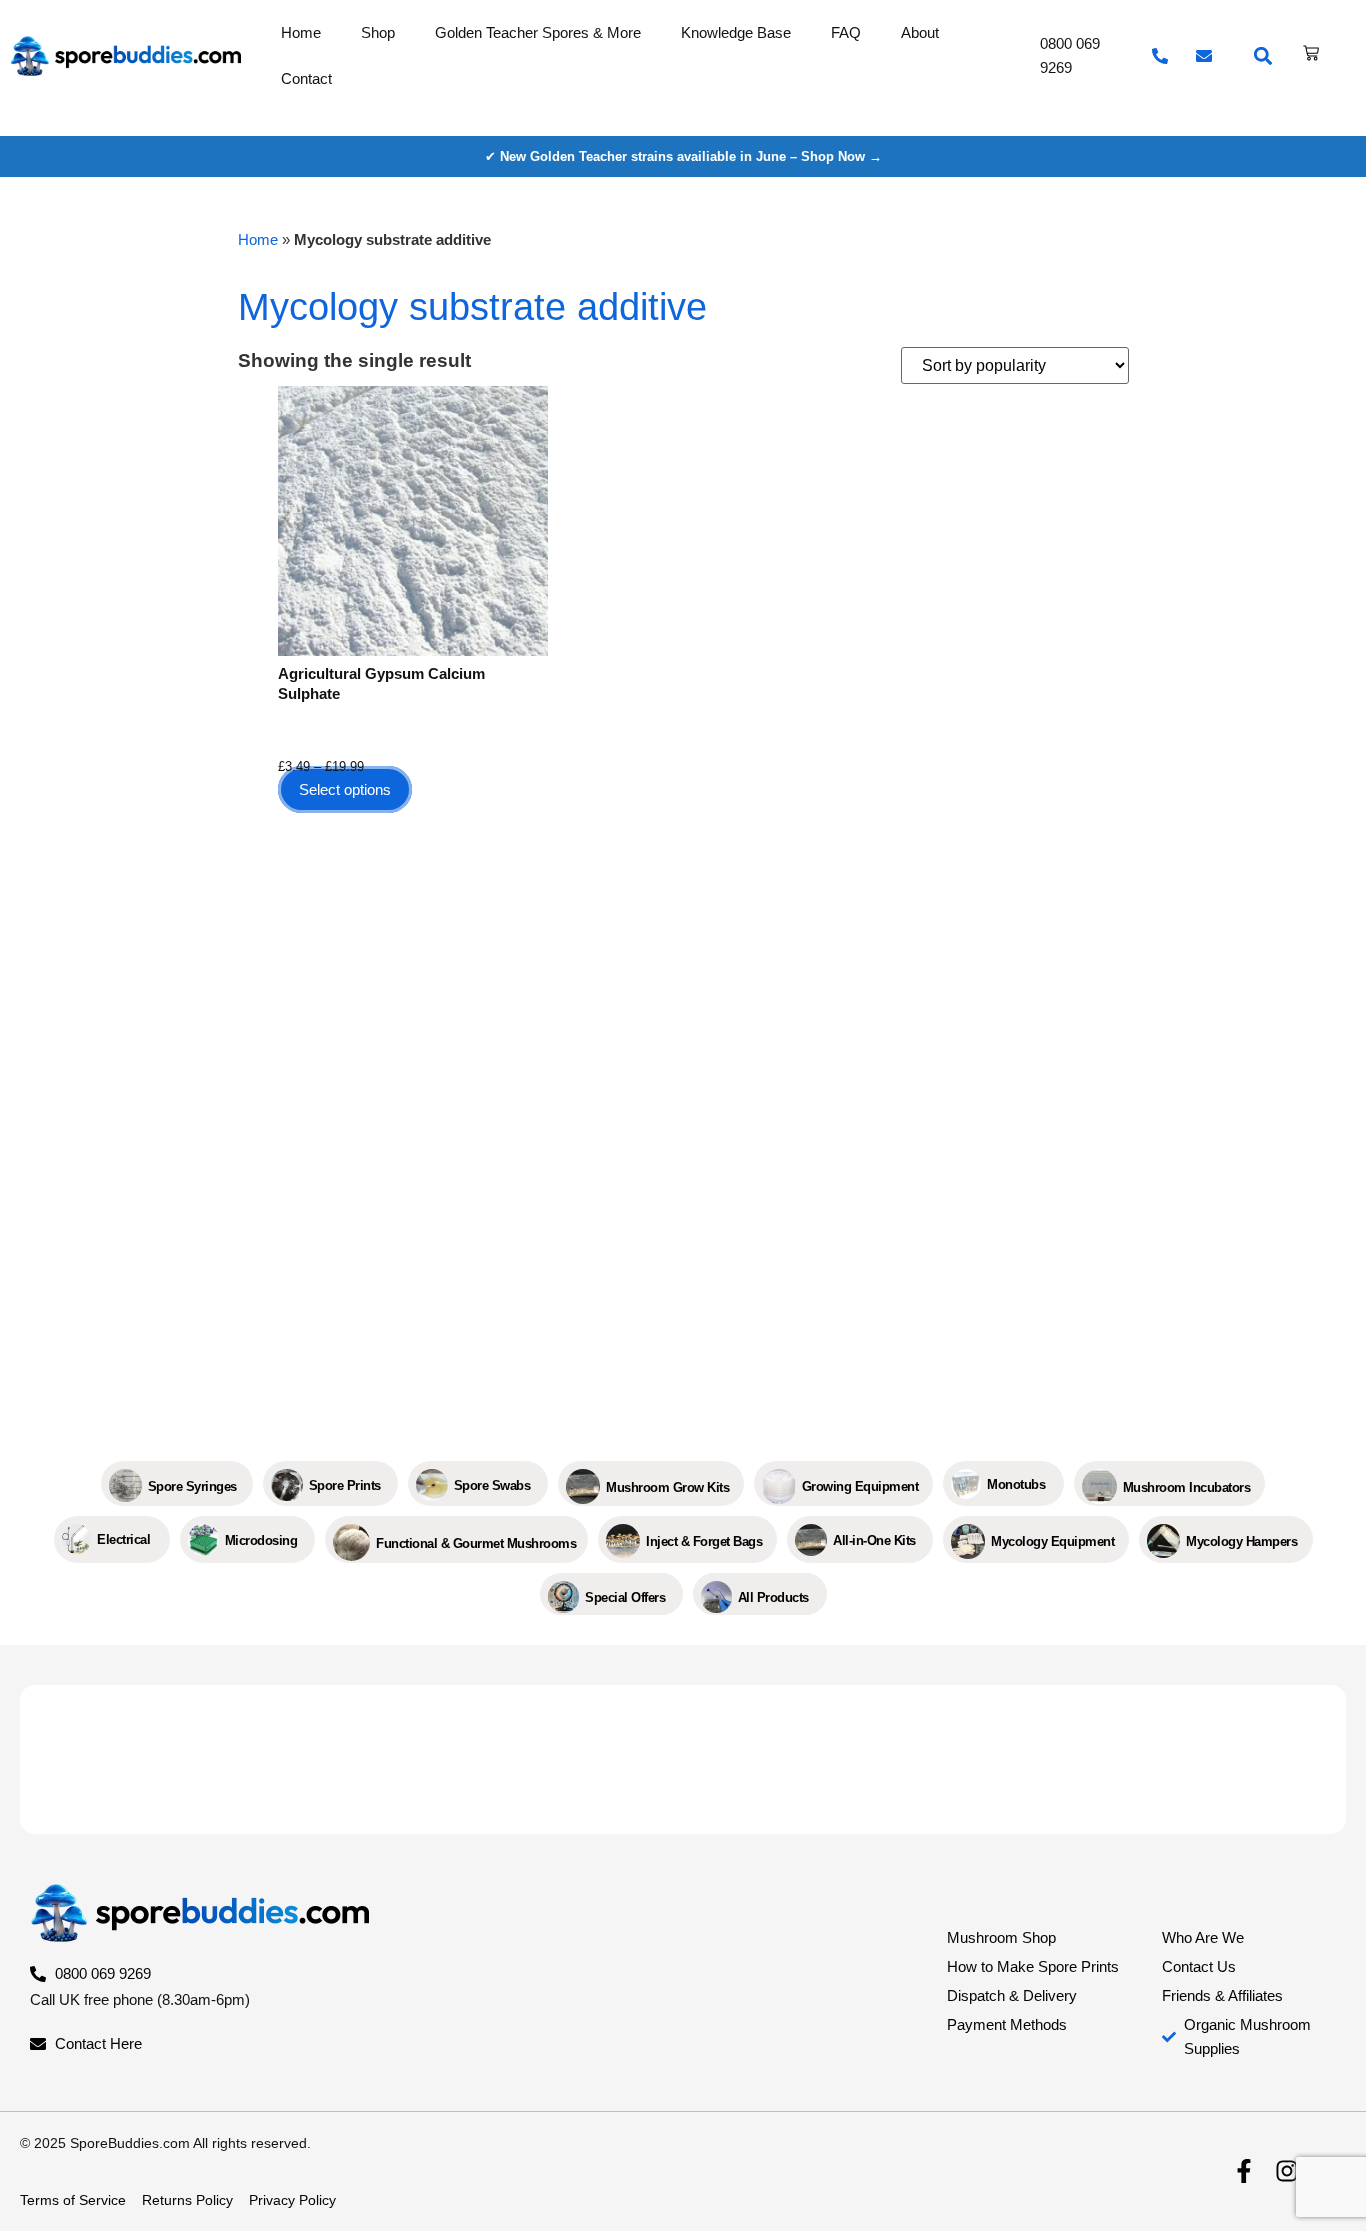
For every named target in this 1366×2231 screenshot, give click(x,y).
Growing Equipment (860, 1486)
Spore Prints (345, 1485)
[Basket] (1311, 53)
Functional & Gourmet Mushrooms (476, 1543)
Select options (345, 789)
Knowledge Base (736, 32)
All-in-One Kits (874, 1540)
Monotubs (1016, 1484)
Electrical (123, 1539)
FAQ (846, 32)
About (920, 32)
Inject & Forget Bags (704, 1541)
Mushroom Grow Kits (667, 1487)
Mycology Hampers (1241, 1541)
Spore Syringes (192, 1486)
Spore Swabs (492, 1485)
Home (301, 32)
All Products (773, 1597)
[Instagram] (1287, 2172)
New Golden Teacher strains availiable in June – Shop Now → (691, 156)
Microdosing (261, 1540)
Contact (306, 78)
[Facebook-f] (1244, 2172)
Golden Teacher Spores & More (538, 32)
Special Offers (625, 1597)
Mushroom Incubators (1187, 1487)
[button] (1262, 56)
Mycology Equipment (1052, 1541)
